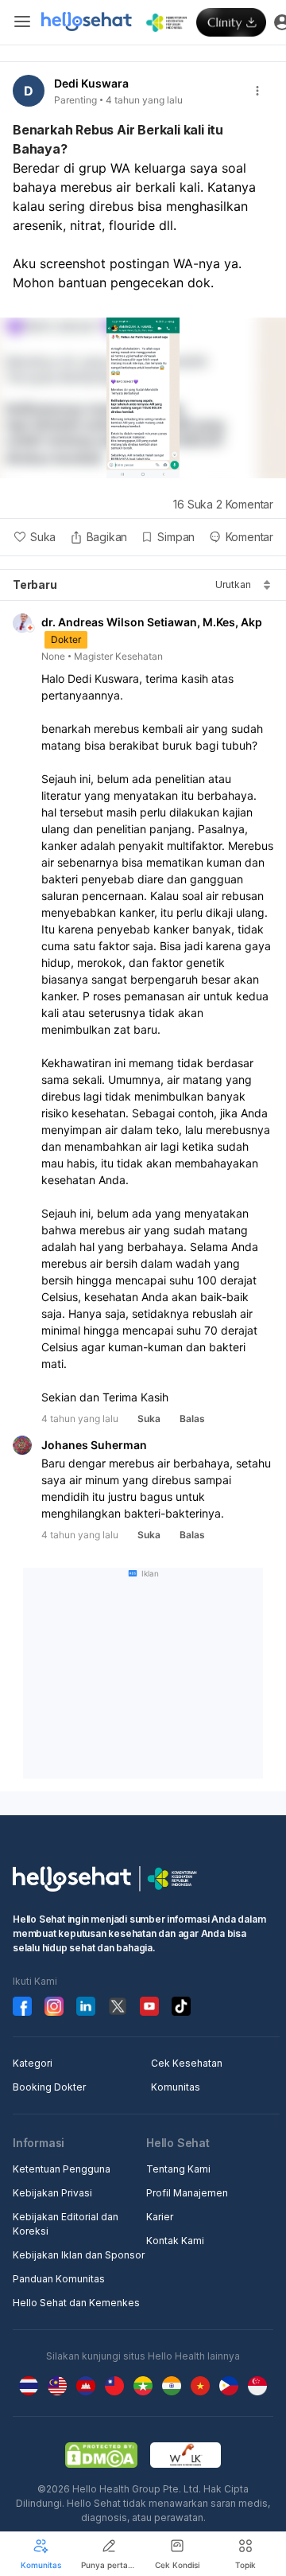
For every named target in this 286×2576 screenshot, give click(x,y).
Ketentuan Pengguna (62, 2169)
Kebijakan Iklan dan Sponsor (79, 2255)
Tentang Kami (178, 2169)
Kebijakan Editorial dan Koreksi (66, 2224)
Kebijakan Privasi (52, 2193)
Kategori (33, 2063)
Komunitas (176, 2087)
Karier (160, 2217)
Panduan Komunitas (59, 2279)
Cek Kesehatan (187, 2063)
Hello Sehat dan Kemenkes (76, 2303)
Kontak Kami (175, 2241)
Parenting (75, 100)
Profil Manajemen (187, 2193)
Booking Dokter (49, 2087)
